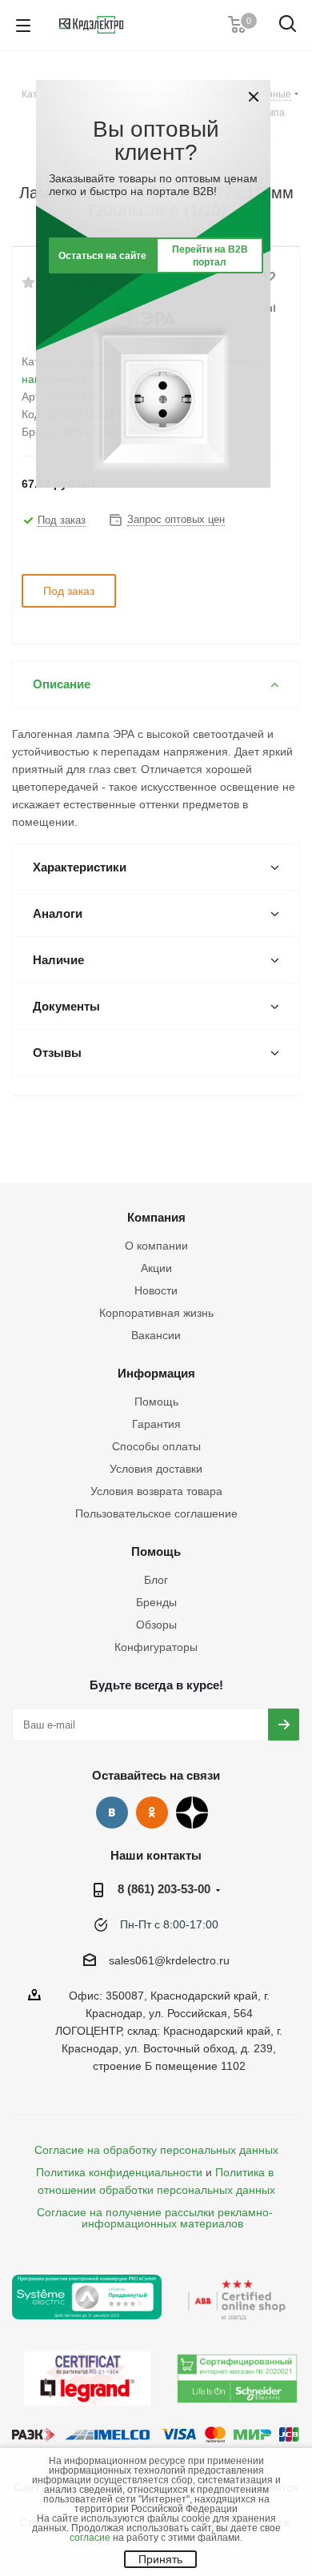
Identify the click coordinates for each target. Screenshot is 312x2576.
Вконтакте (112, 1812)
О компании (156, 1246)
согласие (90, 2538)
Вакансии (156, 1335)
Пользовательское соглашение (156, 1513)
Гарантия (156, 1424)
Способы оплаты (156, 1446)
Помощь (156, 1402)
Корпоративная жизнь (156, 1313)
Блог (156, 1580)
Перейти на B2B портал (210, 256)
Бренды (156, 1602)
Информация (156, 1373)
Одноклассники (152, 1812)
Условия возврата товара (156, 1491)
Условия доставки (156, 1469)
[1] (29, 283)
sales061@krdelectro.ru (169, 1960)
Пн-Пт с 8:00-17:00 (169, 1924)
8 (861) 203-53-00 (164, 1889)
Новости (156, 1290)
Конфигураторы (156, 1647)
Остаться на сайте (102, 256)
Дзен (192, 1812)
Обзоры (156, 1625)
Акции (156, 1268)
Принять (160, 2559)
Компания (156, 1217)
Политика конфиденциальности (119, 2172)
